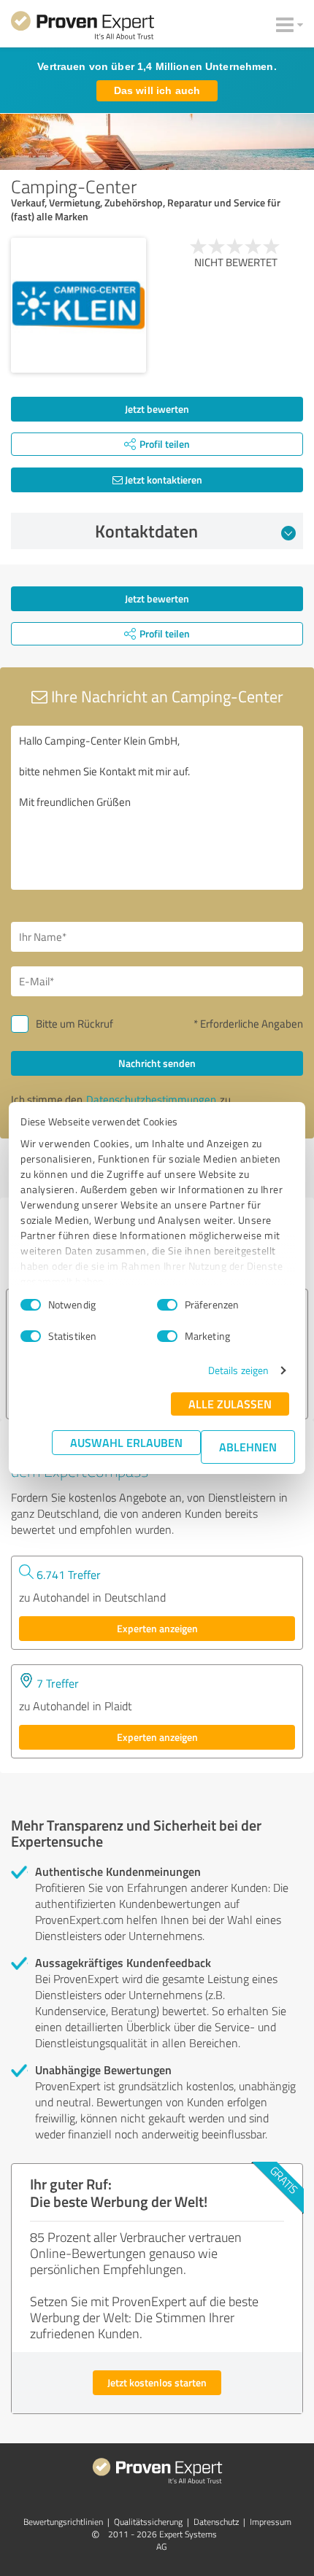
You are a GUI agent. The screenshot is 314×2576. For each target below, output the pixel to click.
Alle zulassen (230, 1404)
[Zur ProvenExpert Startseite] (83, 28)
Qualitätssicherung (148, 2522)
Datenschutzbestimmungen (151, 1099)
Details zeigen (238, 1370)
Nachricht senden (157, 1063)
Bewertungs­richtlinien (63, 2522)
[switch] (167, 1305)
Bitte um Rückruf (74, 1024)
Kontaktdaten (146, 531)
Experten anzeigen (157, 1628)
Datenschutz (216, 2522)
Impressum (271, 2522)
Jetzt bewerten (157, 409)
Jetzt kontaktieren (162, 480)
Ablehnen (248, 1447)
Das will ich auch (157, 90)
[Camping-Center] (78, 305)
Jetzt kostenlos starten (157, 2382)
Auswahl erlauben (126, 1442)
